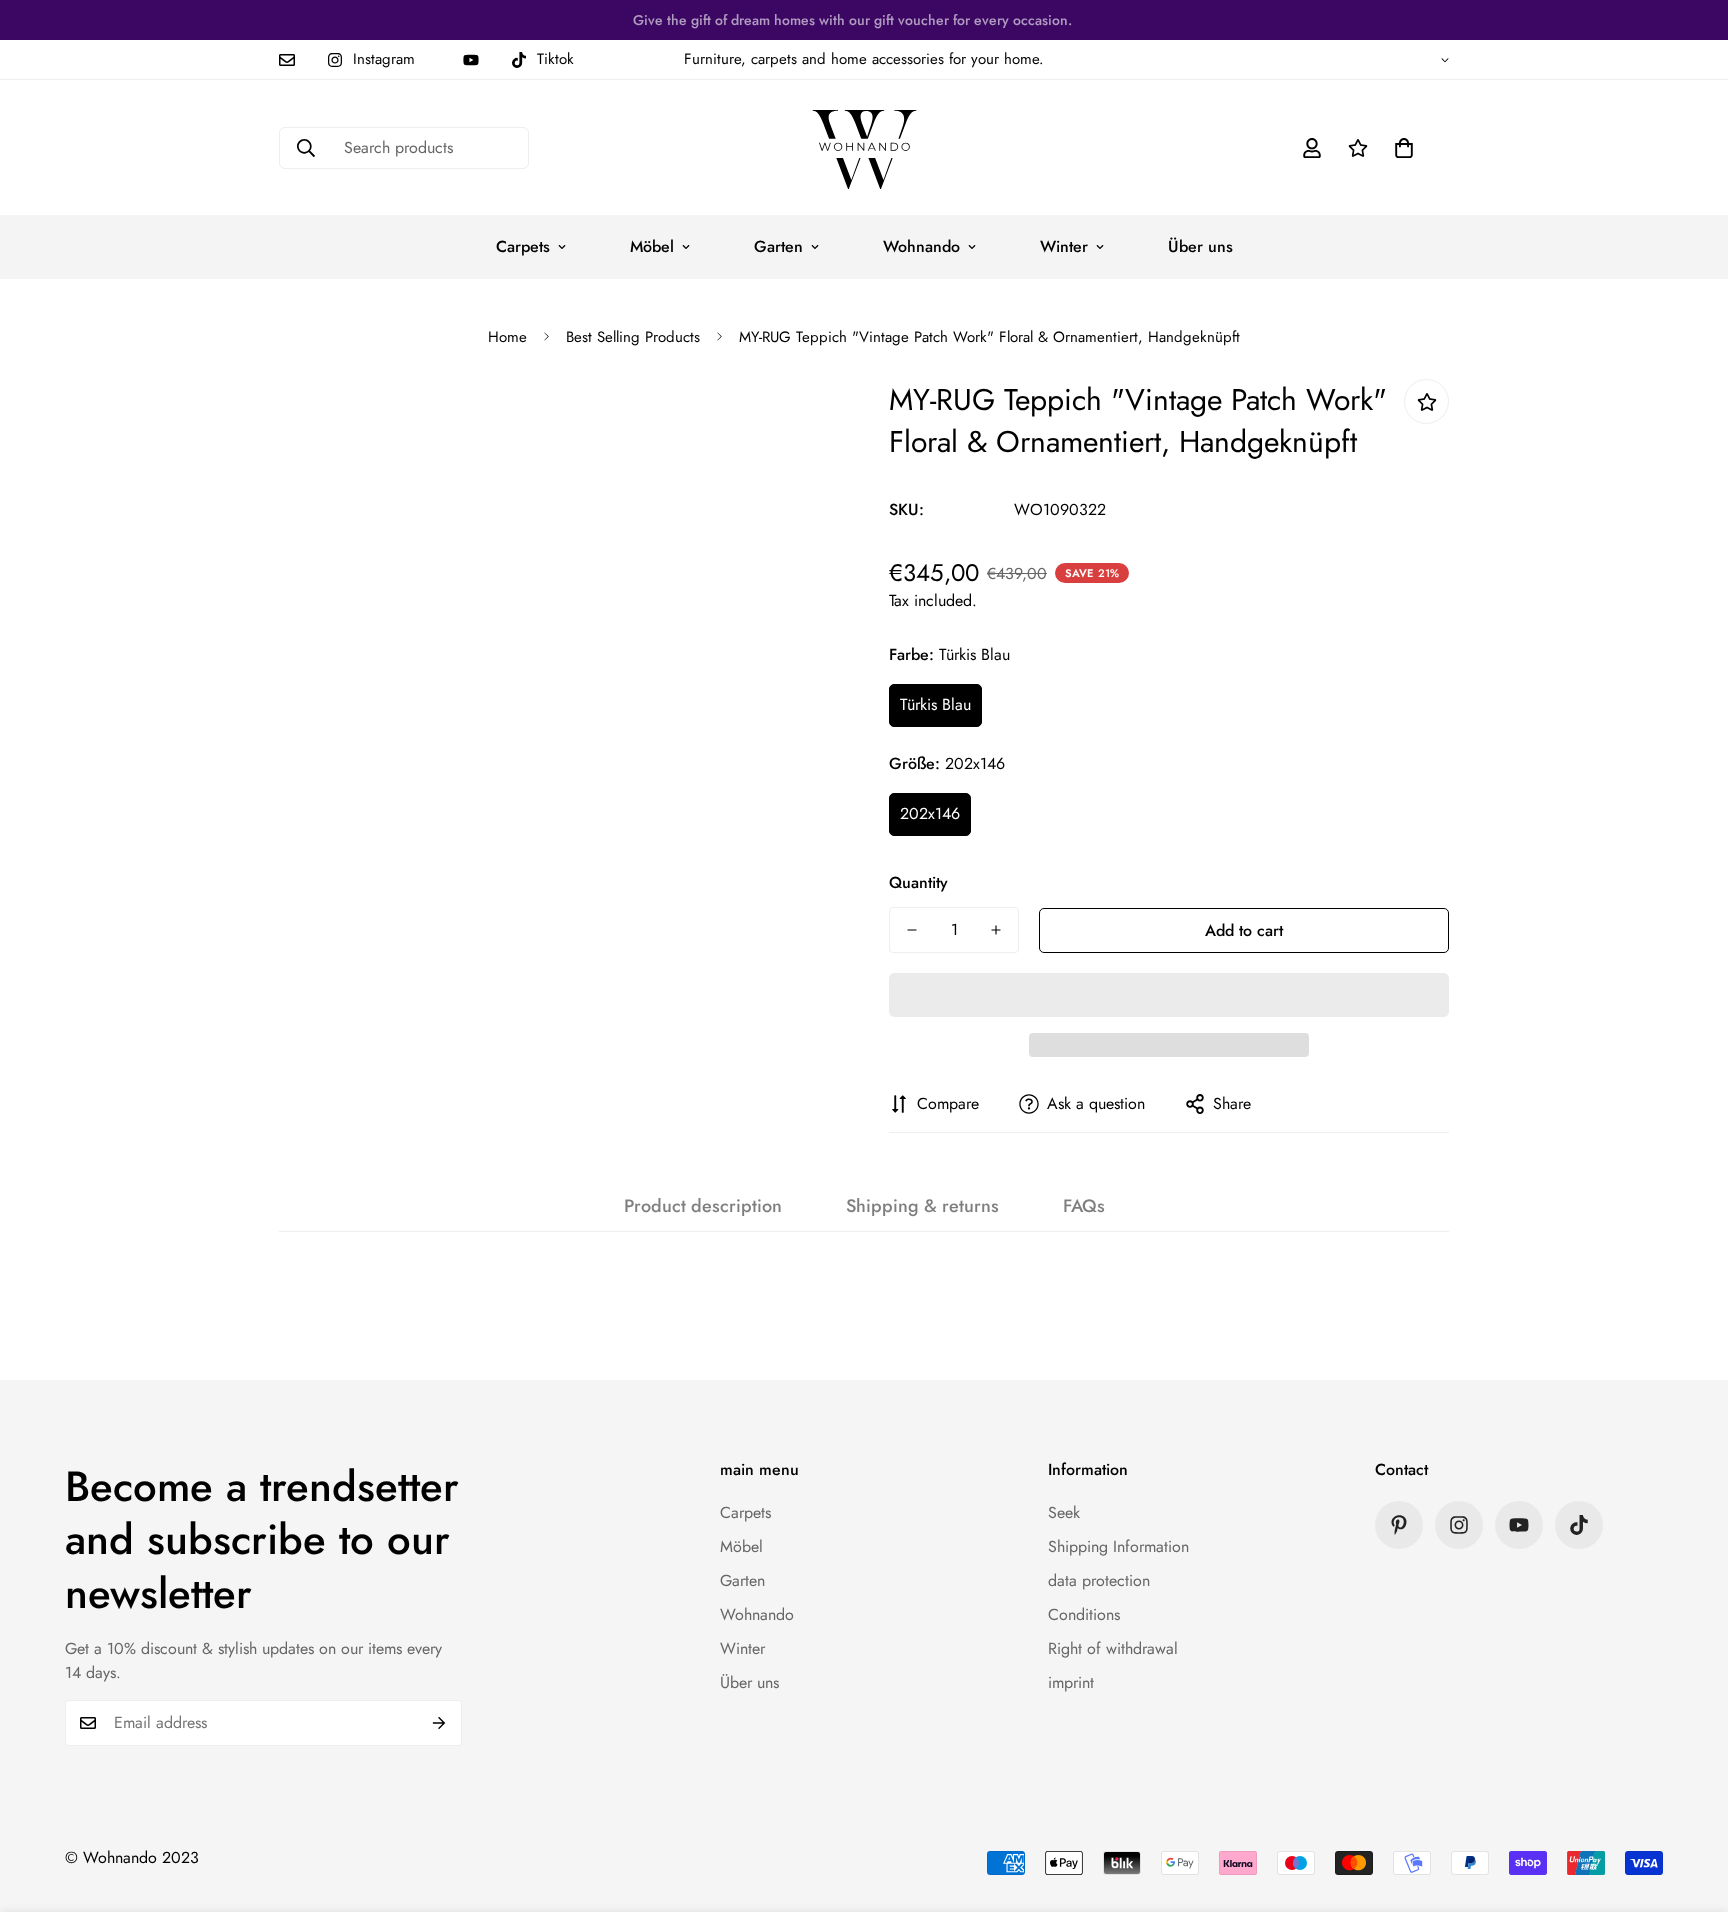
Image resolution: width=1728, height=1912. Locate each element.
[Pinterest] (1399, 1525)
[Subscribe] (439, 1723)
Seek (1064, 1512)
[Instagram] (1459, 1525)
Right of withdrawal (1113, 1648)
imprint (1071, 1682)
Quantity (918, 882)
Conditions (1084, 1614)
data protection (1099, 1580)
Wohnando (921, 246)
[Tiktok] (1579, 1525)
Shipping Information (1118, 1546)
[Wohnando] (864, 147)
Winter (1064, 246)
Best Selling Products (633, 337)
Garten (778, 246)
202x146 (930, 813)
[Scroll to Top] (1689, 1803)
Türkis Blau (935, 704)
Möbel (652, 246)
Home (507, 337)
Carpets (523, 246)
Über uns (1200, 246)
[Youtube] (471, 60)
